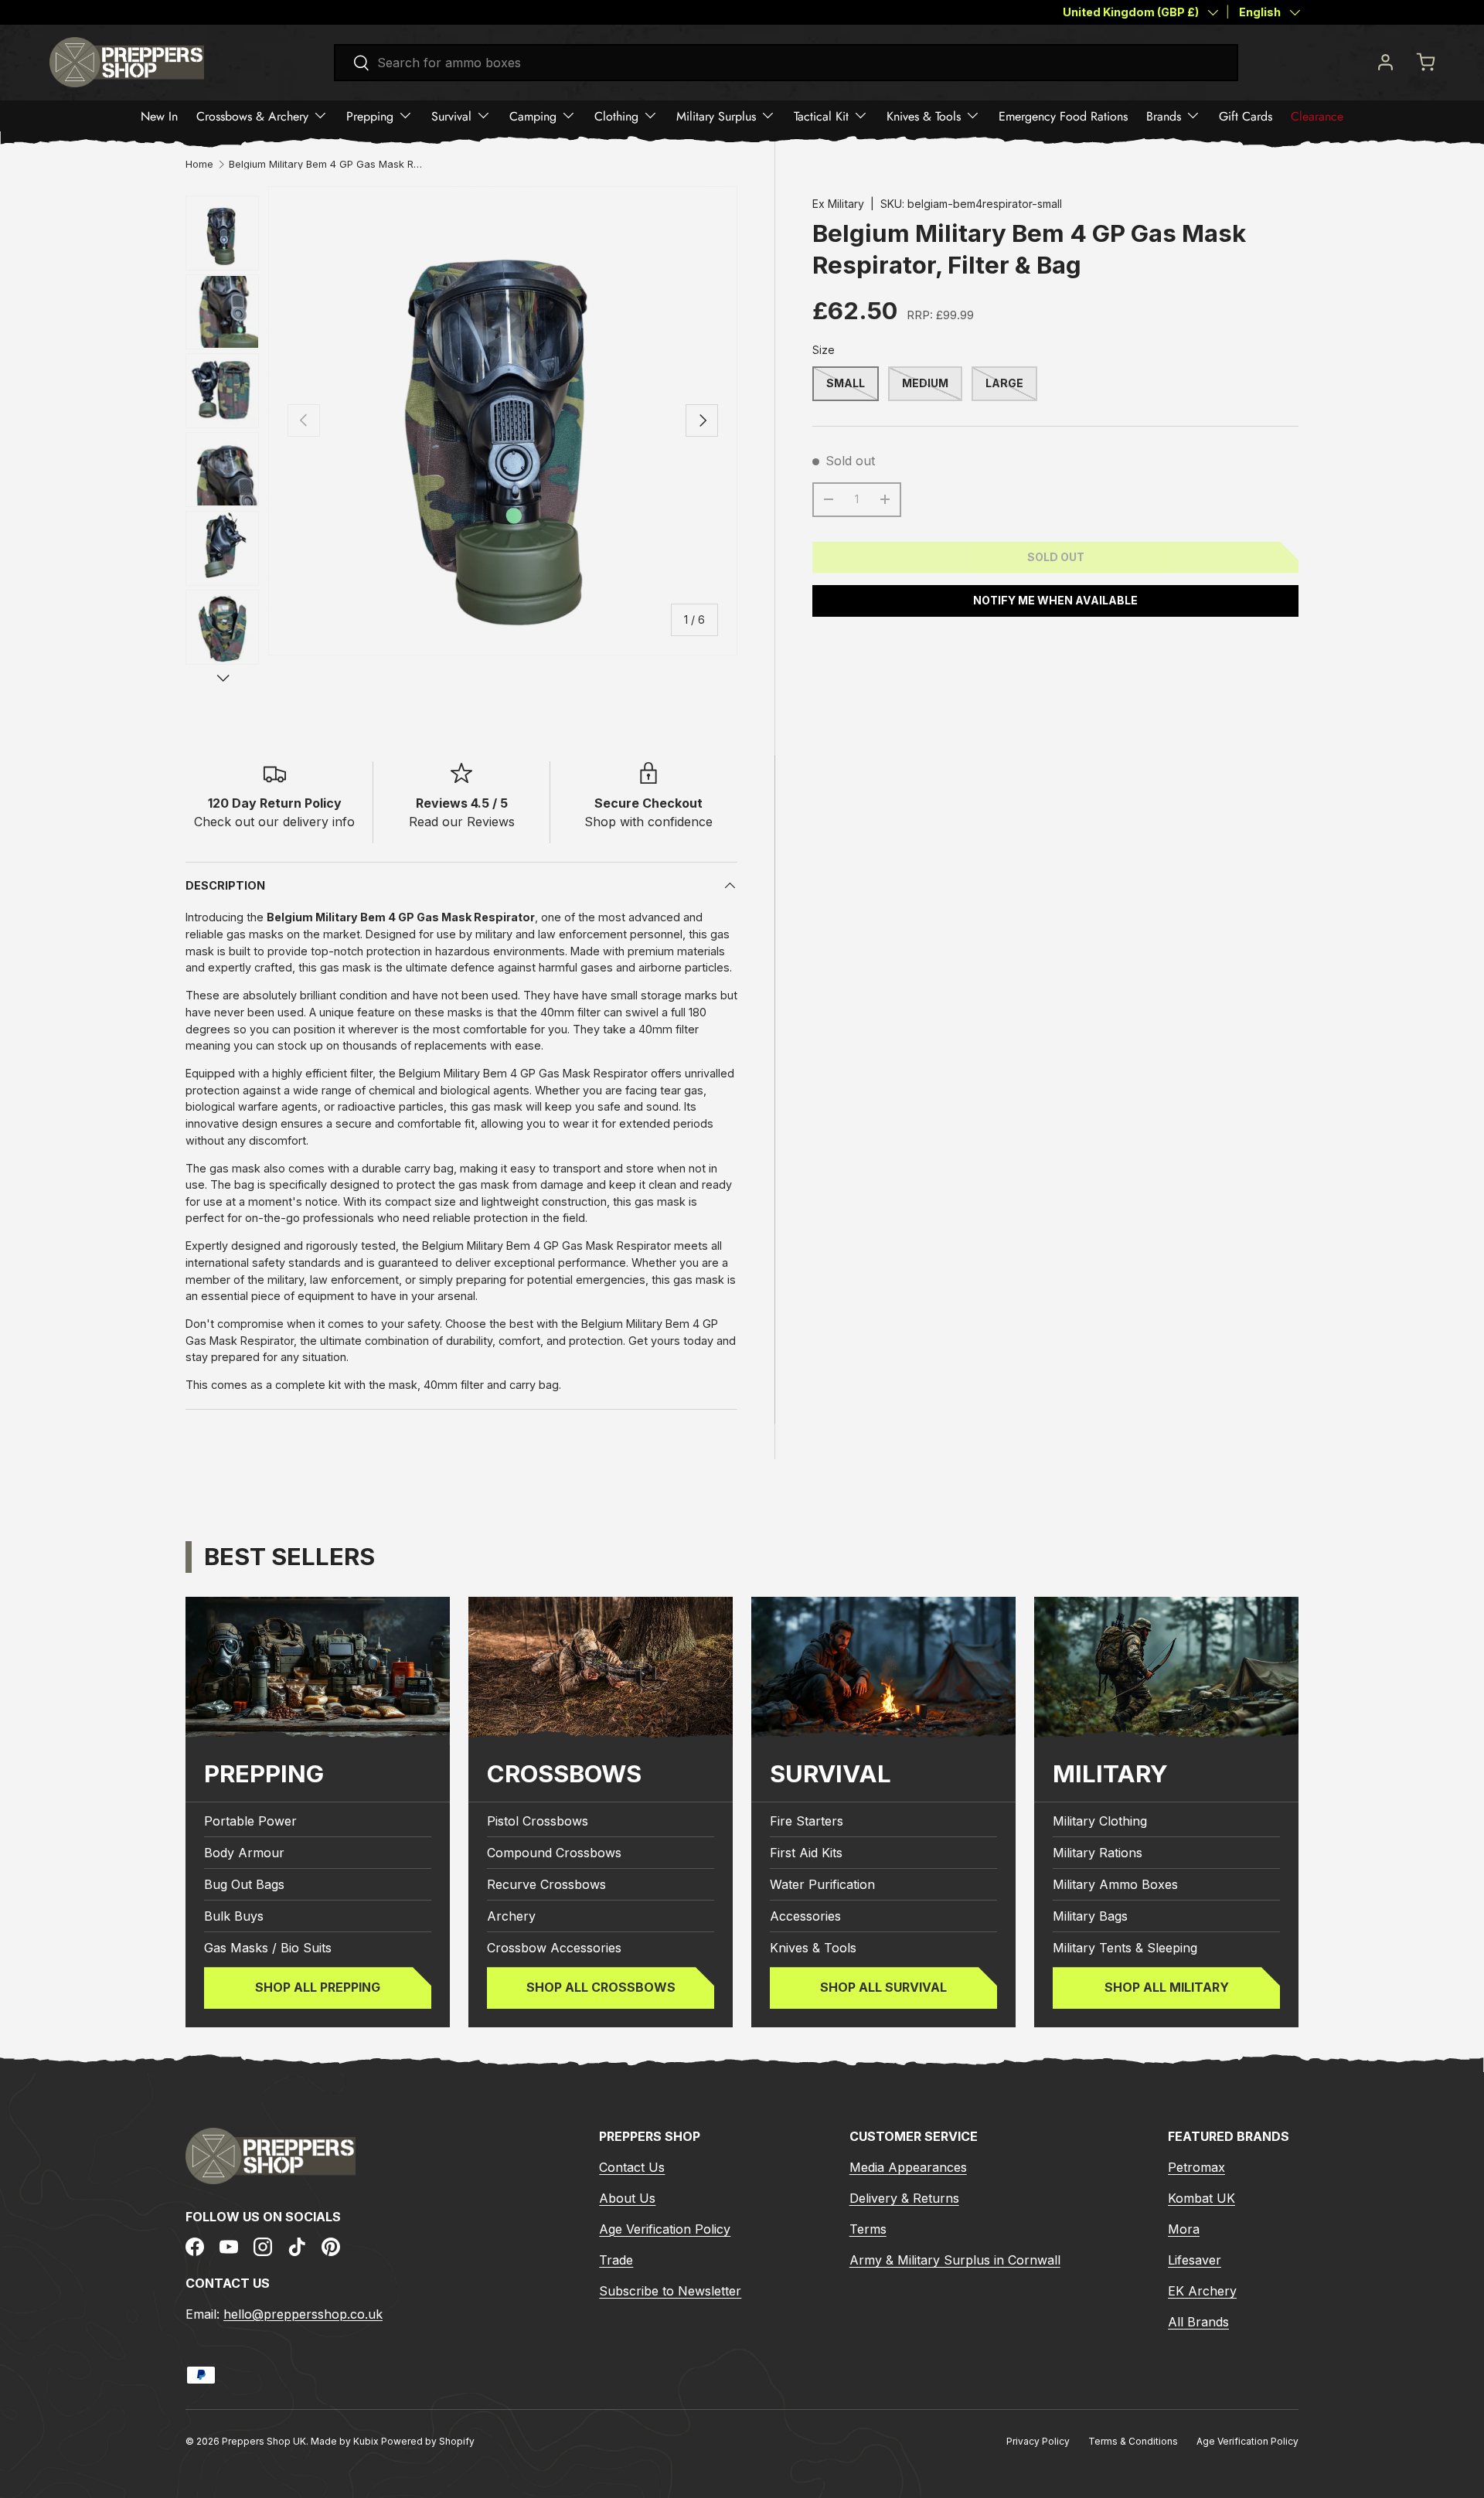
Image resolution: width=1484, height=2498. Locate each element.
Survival (451, 116)
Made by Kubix (346, 2441)
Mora (1184, 2229)
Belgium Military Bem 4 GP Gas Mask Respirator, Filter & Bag (328, 165)
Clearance (1317, 116)
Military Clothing (1100, 1822)
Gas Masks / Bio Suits (268, 1948)
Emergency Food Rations (1063, 116)
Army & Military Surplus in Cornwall (955, 2260)
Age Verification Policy (665, 2229)
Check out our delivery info (274, 822)
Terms (868, 2229)
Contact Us (632, 2167)
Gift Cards (1246, 116)
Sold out (1056, 557)
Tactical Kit (821, 116)
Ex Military (838, 204)
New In (159, 116)
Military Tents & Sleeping (1125, 1948)
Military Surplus (716, 116)
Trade (616, 2260)
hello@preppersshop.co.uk (303, 2313)
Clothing (616, 116)
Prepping (370, 116)
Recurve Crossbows (546, 1885)
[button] (1425, 62)
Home (199, 165)
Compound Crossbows (554, 1853)
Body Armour (244, 1853)
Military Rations (1098, 1853)
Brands (1164, 116)
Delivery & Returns (904, 2198)
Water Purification (822, 1885)
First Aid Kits (806, 1853)
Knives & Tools (924, 116)
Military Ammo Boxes (1115, 1885)
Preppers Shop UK (264, 2441)
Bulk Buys (234, 1917)
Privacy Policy (1038, 2441)
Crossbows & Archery (252, 116)
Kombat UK (1201, 2198)
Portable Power (250, 1822)
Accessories (805, 1917)
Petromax (1196, 2167)
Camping (533, 116)
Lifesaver (1195, 2260)
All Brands (1198, 2322)
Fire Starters (807, 1822)
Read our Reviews (462, 822)
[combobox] (786, 63)
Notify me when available (1055, 600)
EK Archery (1202, 2291)
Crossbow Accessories (554, 1948)
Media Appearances (908, 2167)
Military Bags (1090, 1917)
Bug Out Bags (244, 1885)
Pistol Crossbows (538, 1822)
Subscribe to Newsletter (670, 2291)
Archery (511, 1917)
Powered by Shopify (428, 2441)
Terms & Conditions (1133, 2441)
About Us (627, 2198)
